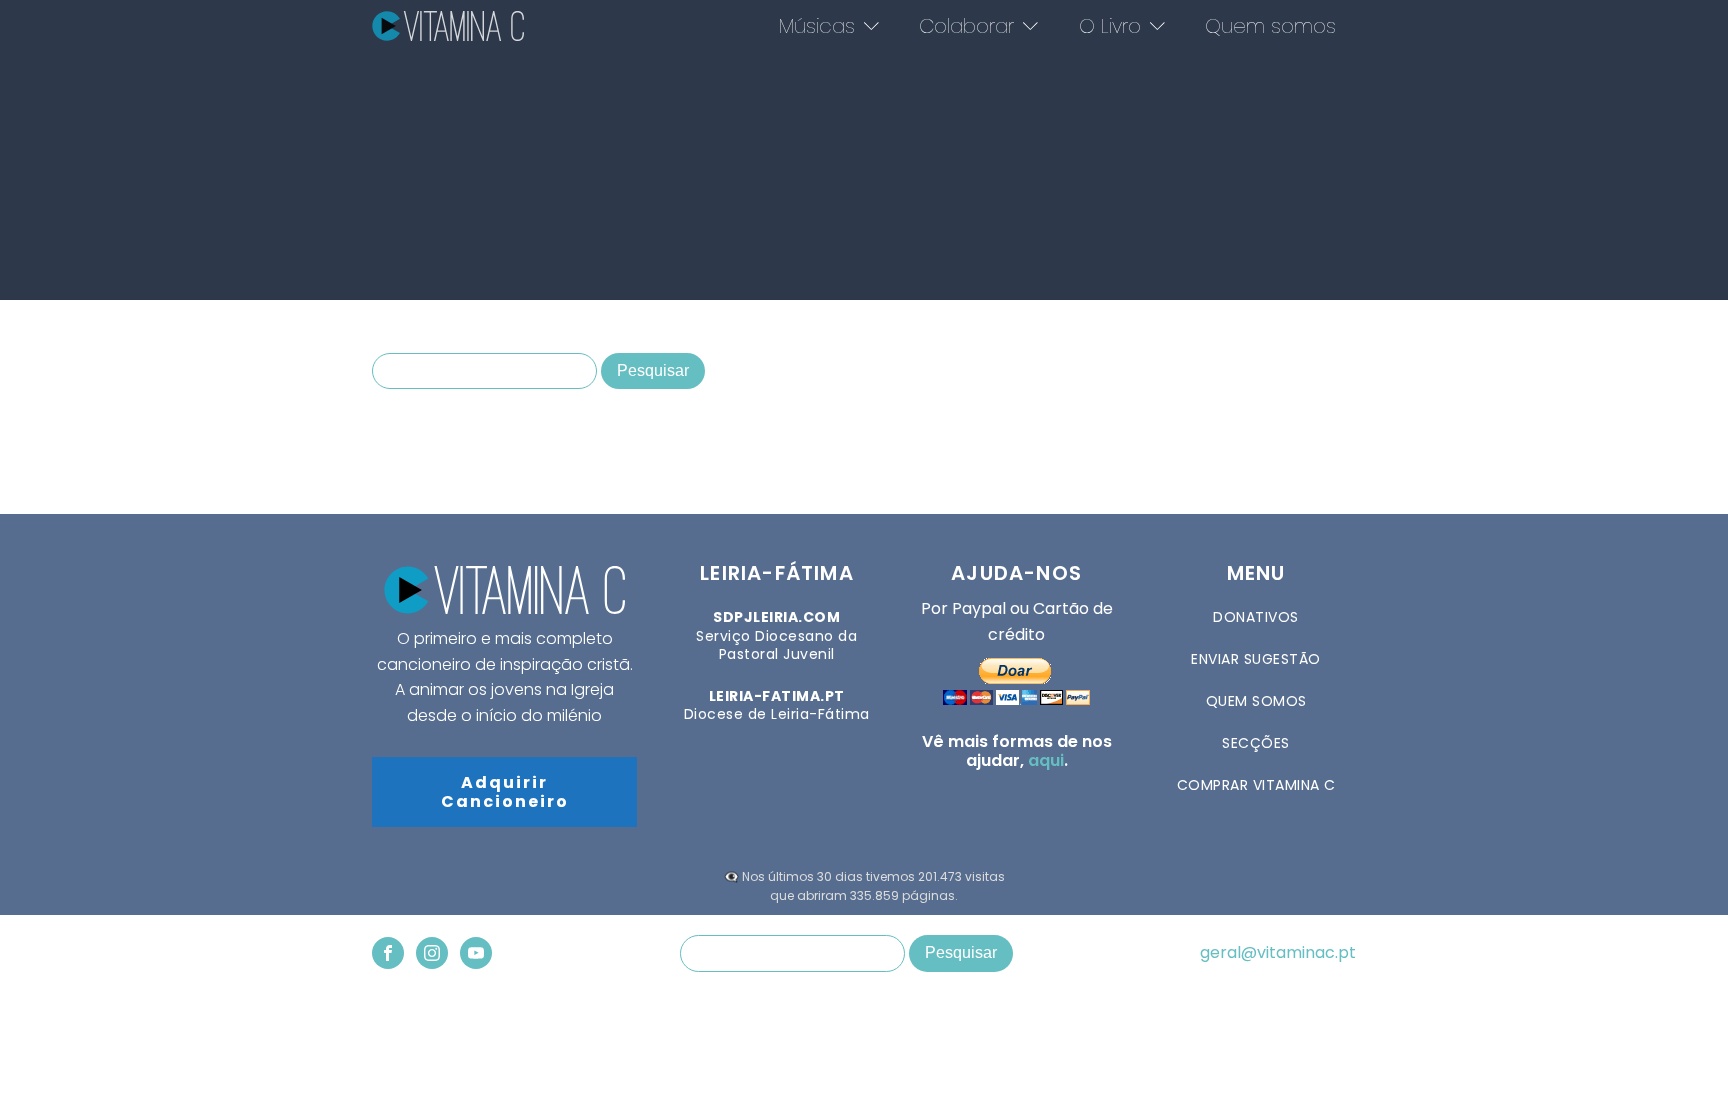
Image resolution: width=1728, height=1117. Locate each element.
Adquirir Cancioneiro (505, 792)
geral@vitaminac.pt (1278, 953)
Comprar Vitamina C (1256, 785)
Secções (1256, 743)
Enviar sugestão (1256, 659)
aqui (1046, 760)
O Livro (1110, 26)
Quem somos (1270, 26)
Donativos (1256, 617)
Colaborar (966, 26)
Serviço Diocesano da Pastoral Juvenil (776, 635)
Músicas (817, 26)
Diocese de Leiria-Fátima (777, 705)
